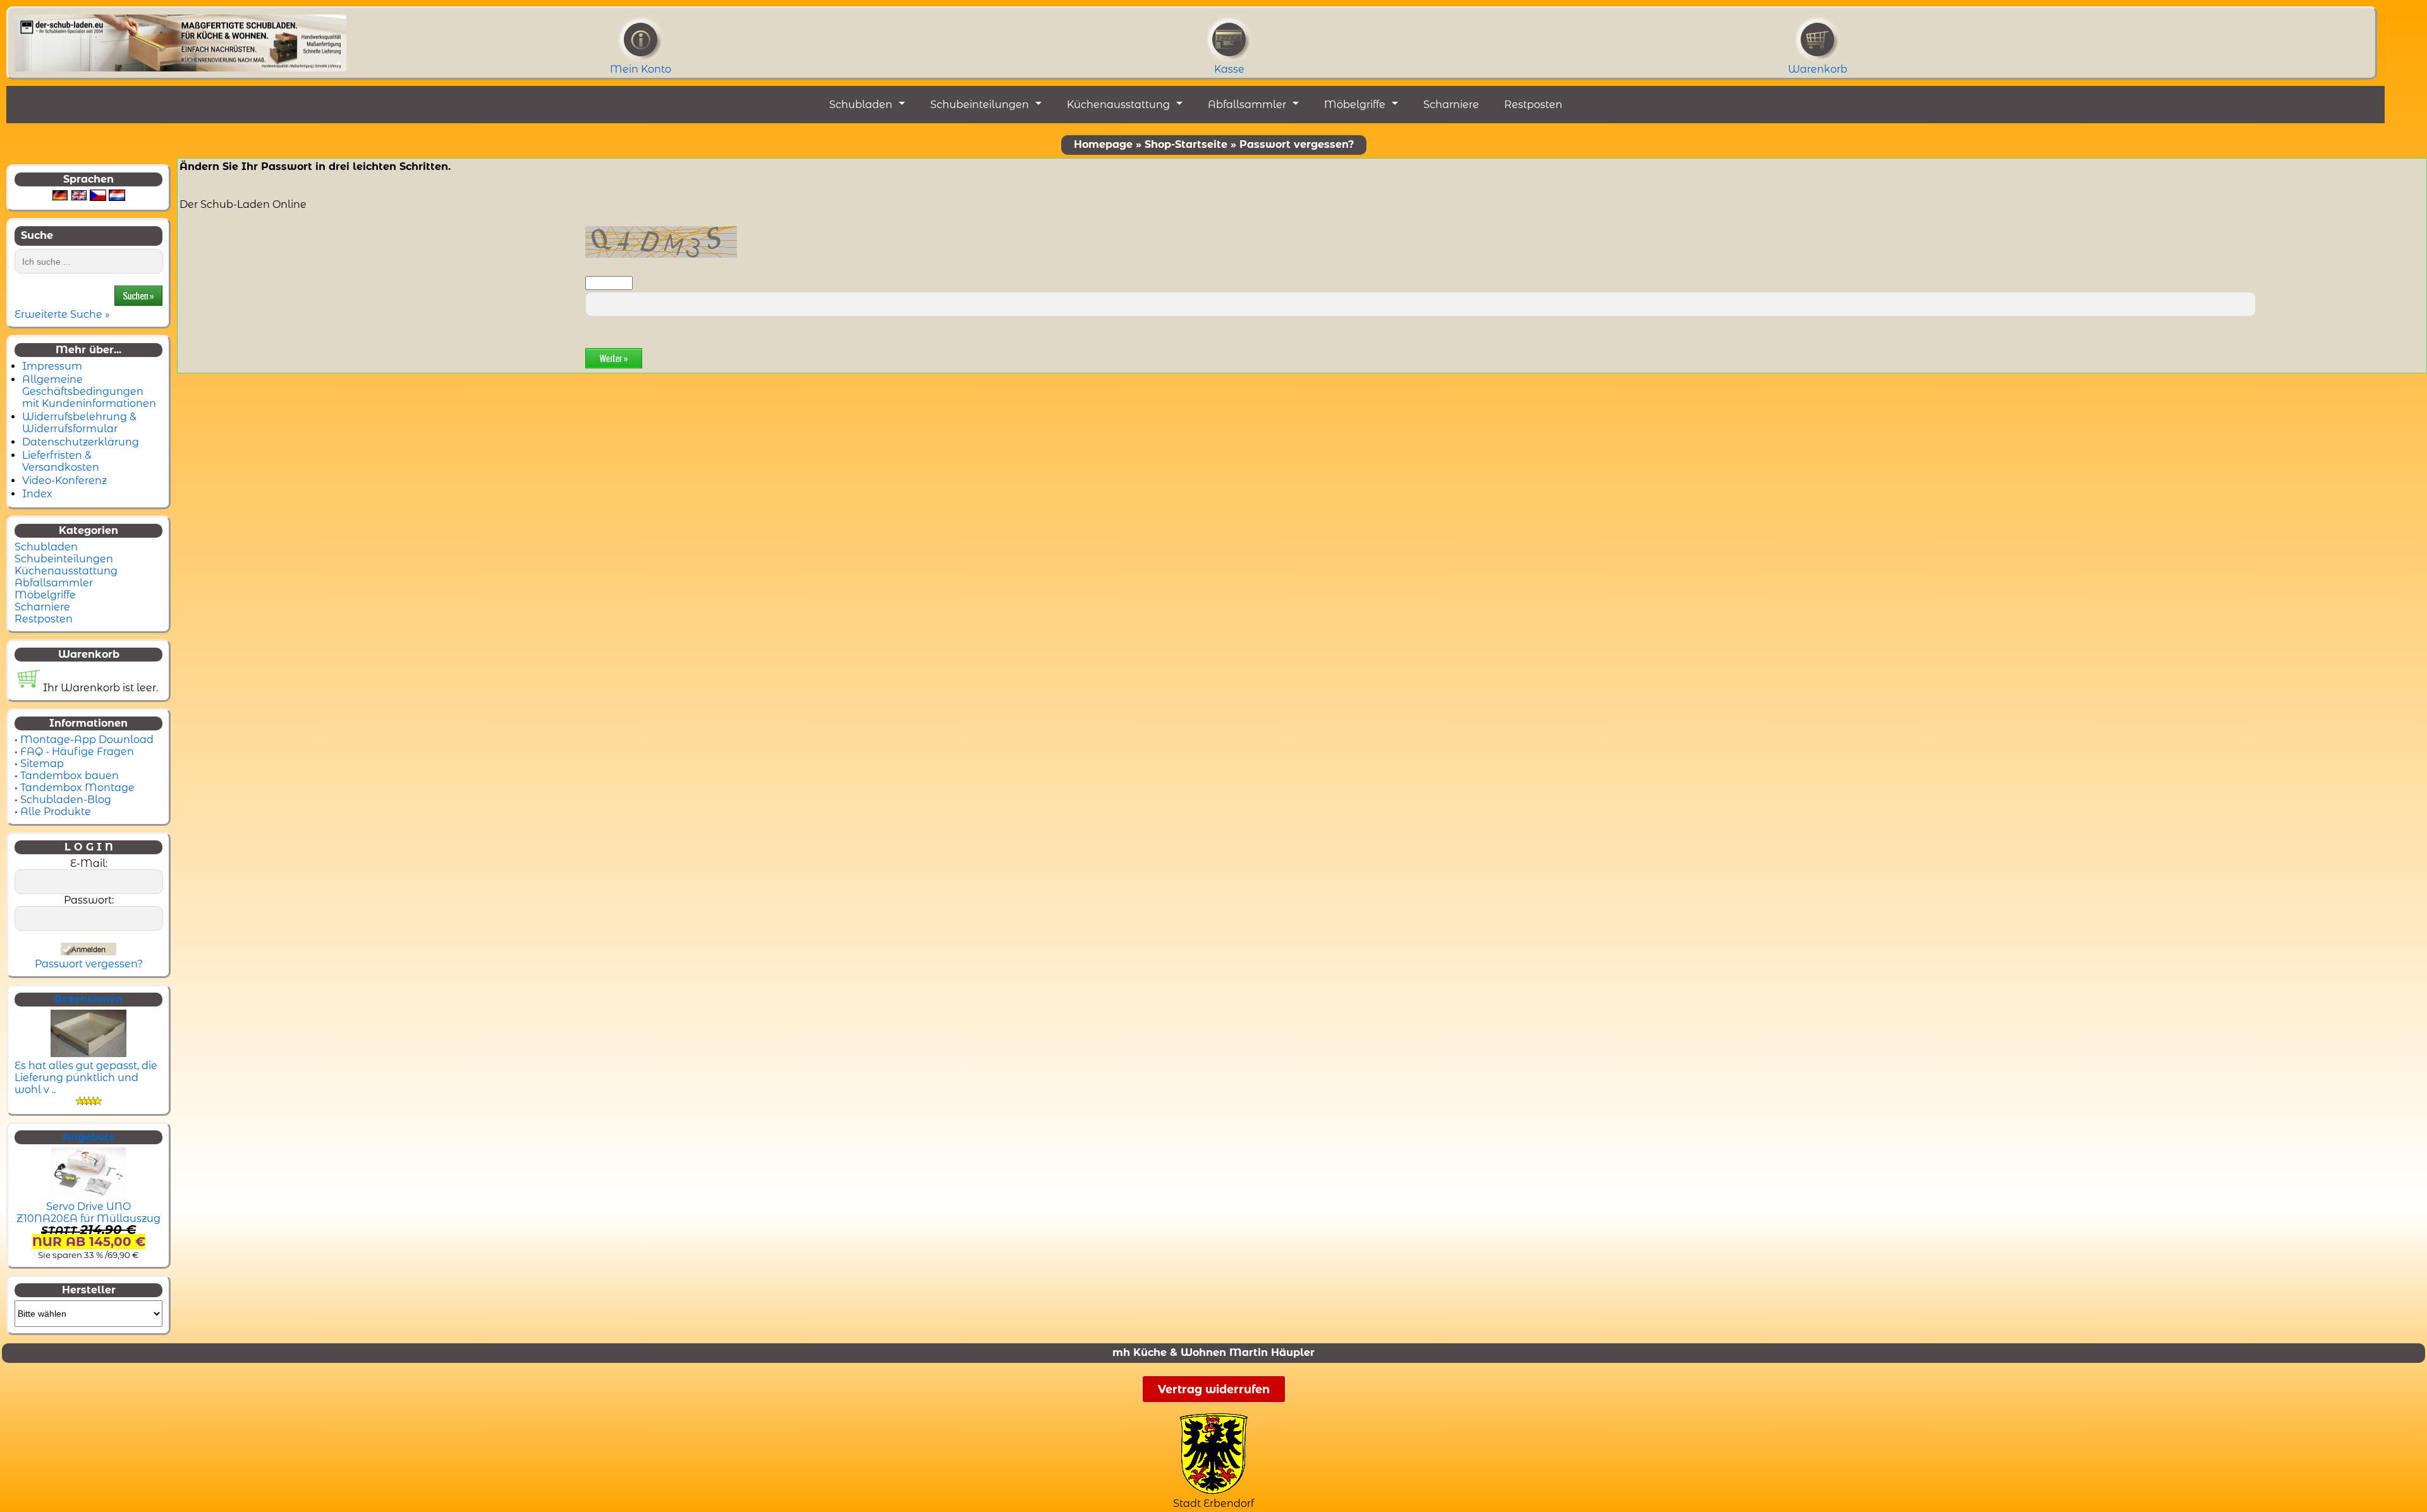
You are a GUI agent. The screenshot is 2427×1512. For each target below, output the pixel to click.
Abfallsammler (1247, 105)
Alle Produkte (56, 812)
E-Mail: (89, 863)
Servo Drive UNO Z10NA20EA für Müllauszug (88, 1213)
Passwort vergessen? (89, 964)
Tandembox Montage (77, 788)
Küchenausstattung (1118, 105)
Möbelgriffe (1355, 105)
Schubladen (861, 105)
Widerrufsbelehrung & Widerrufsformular (79, 423)
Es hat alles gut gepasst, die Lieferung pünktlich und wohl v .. (86, 1078)
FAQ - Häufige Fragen (77, 752)
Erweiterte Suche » (62, 314)
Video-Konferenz (64, 481)
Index (37, 494)
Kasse (1229, 69)
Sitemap (42, 764)
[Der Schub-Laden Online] (180, 39)
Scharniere (1451, 105)
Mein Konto (641, 69)
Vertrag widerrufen (1214, 1389)
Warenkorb (1818, 69)
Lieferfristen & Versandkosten (61, 461)
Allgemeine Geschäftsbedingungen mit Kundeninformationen (89, 391)
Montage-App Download (87, 740)
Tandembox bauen (70, 776)
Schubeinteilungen (980, 105)
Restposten (1533, 105)
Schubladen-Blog (66, 800)
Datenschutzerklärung (81, 442)
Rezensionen (88, 999)
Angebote (89, 1137)
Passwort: (89, 900)
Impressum (52, 366)
